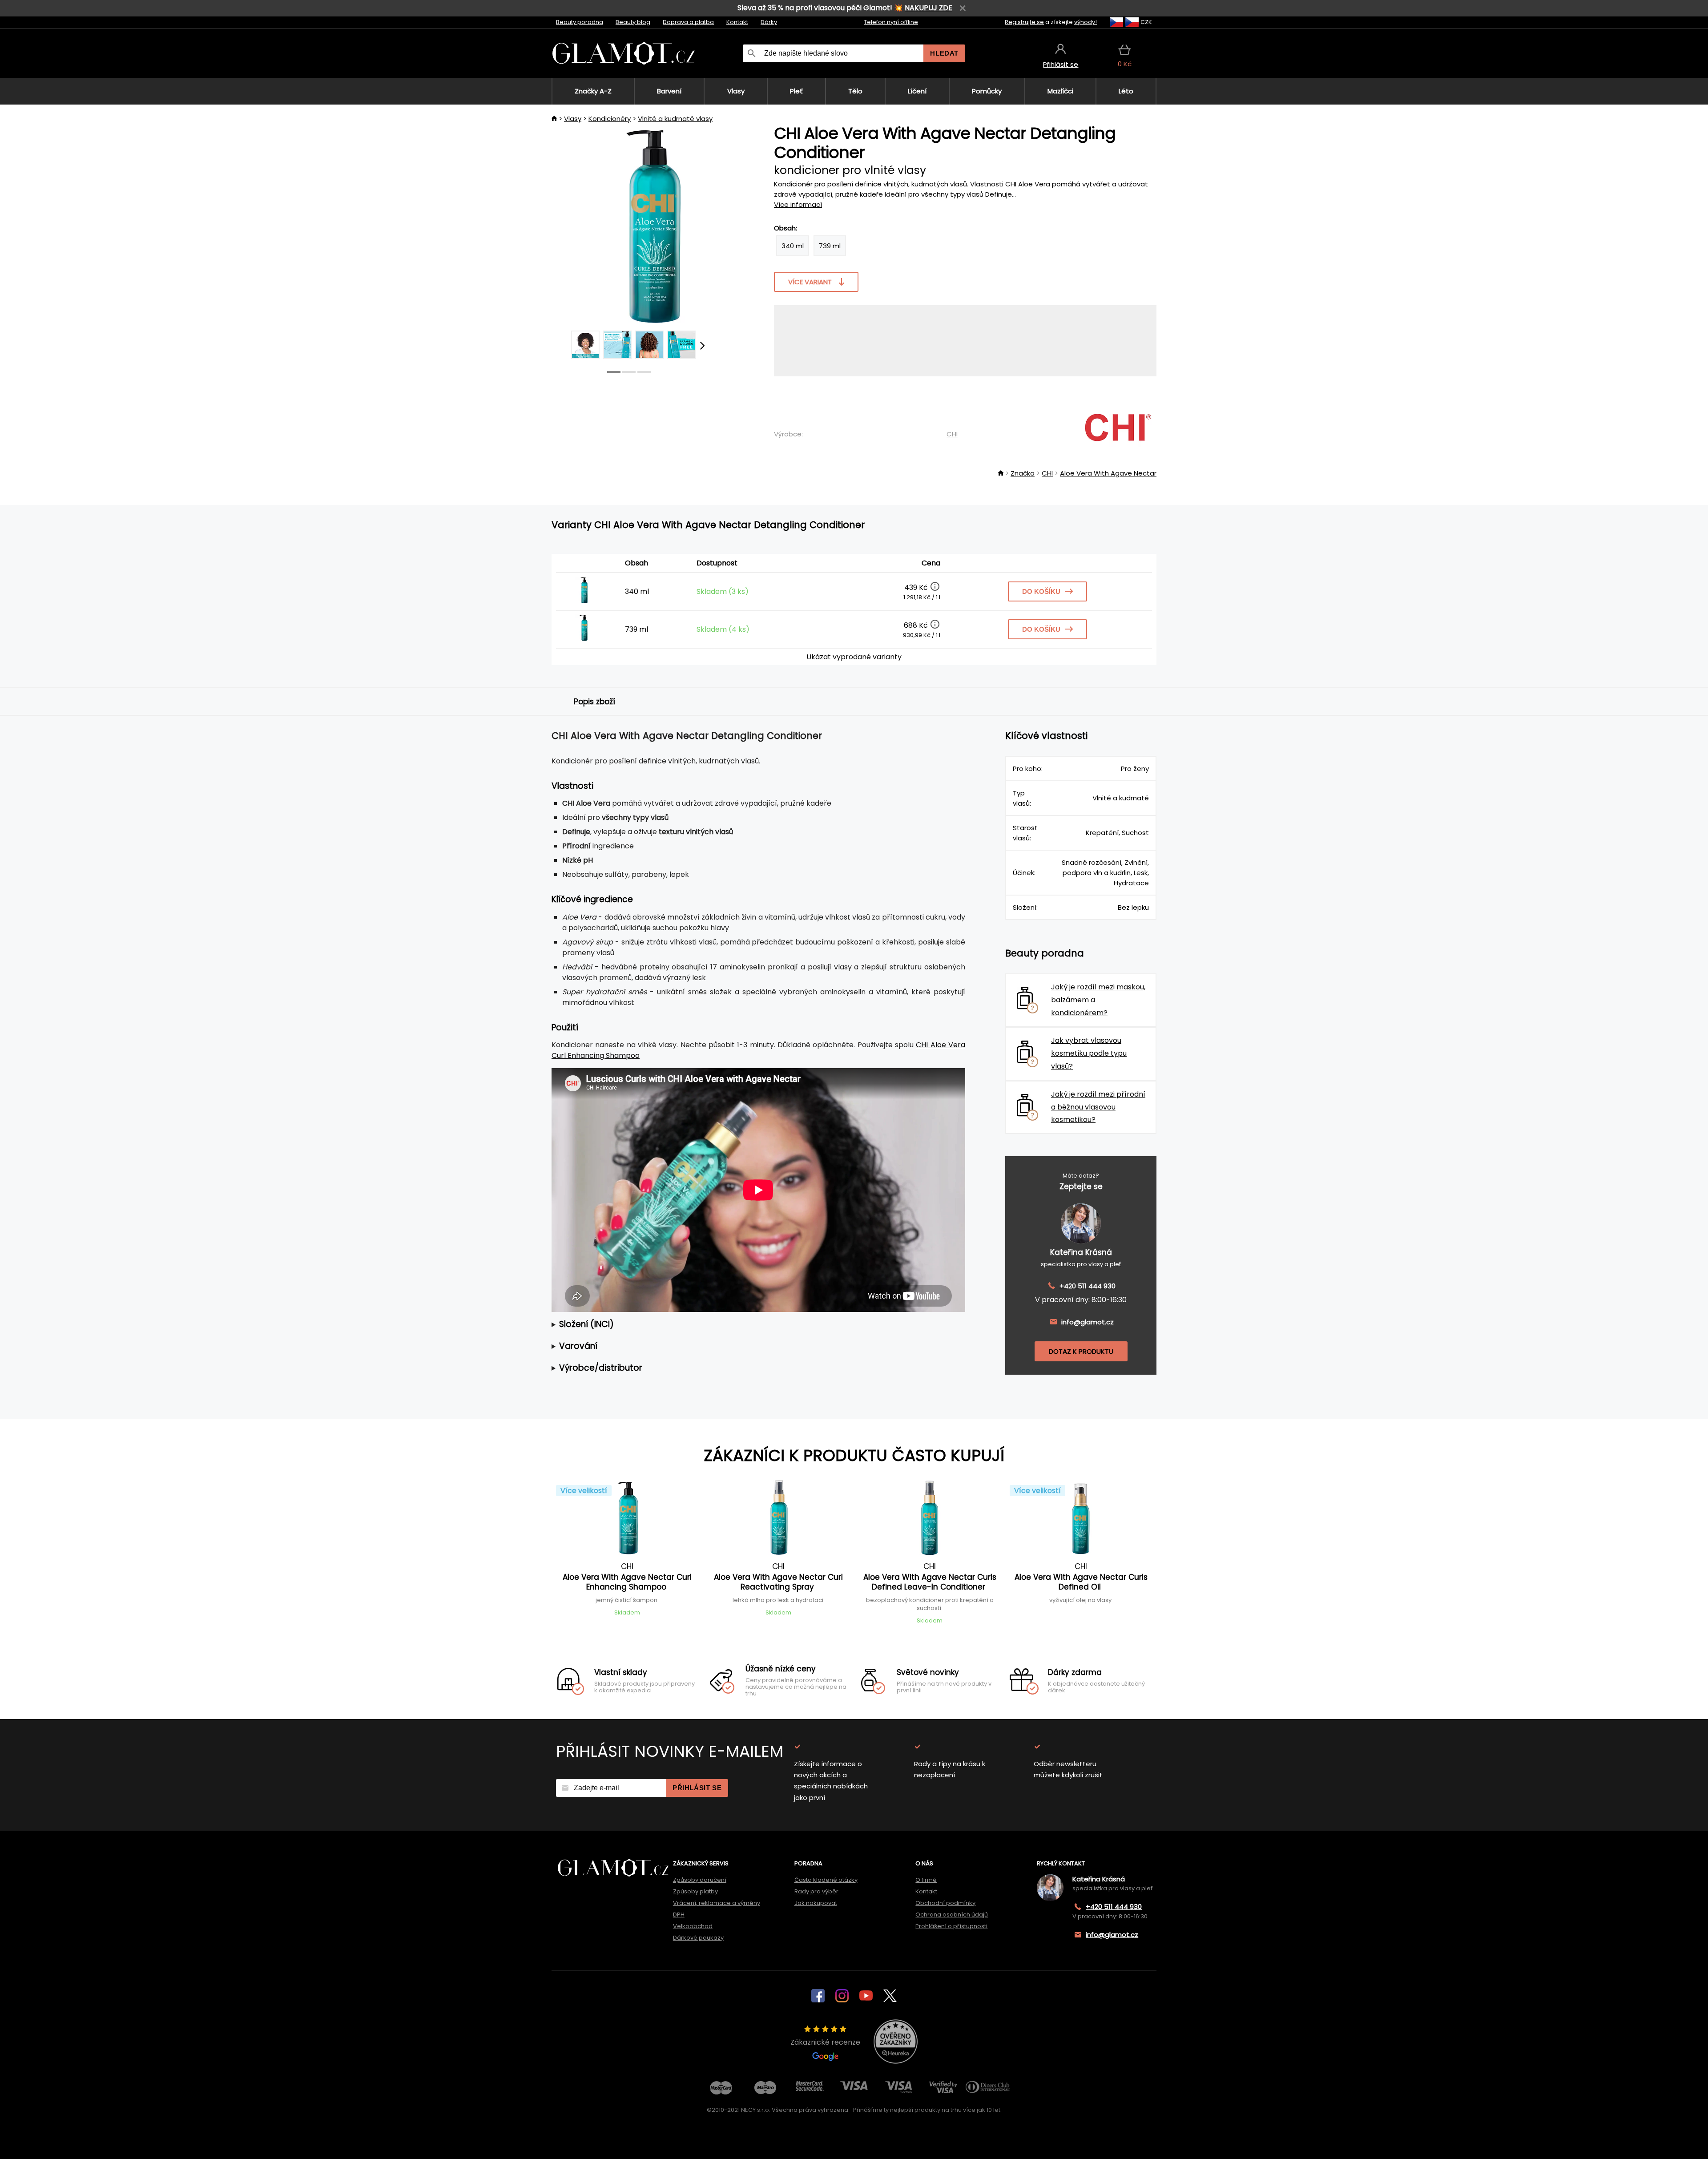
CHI (952, 434)
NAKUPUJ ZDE (929, 8)
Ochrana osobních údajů (952, 1915)
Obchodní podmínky (945, 1903)
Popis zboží (594, 702)
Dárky (769, 22)
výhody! (1086, 22)
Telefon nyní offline (891, 22)
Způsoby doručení (700, 1880)
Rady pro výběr (816, 1891)
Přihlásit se (697, 1788)
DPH (679, 1915)
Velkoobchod (693, 1926)
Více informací (798, 204)
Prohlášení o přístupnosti (951, 1926)
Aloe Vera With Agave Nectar (1108, 473)
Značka (1023, 473)
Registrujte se (1024, 22)
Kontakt (737, 22)
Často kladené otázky (826, 1880)
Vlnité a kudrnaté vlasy (675, 119)
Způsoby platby (695, 1891)
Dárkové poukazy (698, 1938)
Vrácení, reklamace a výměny (717, 1903)
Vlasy (573, 119)
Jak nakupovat (816, 1903)
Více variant (810, 282)
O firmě (926, 1880)
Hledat (944, 53)
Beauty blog (633, 22)
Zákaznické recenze (825, 2042)
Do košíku (1041, 591)
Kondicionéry (610, 119)
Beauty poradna (580, 22)
